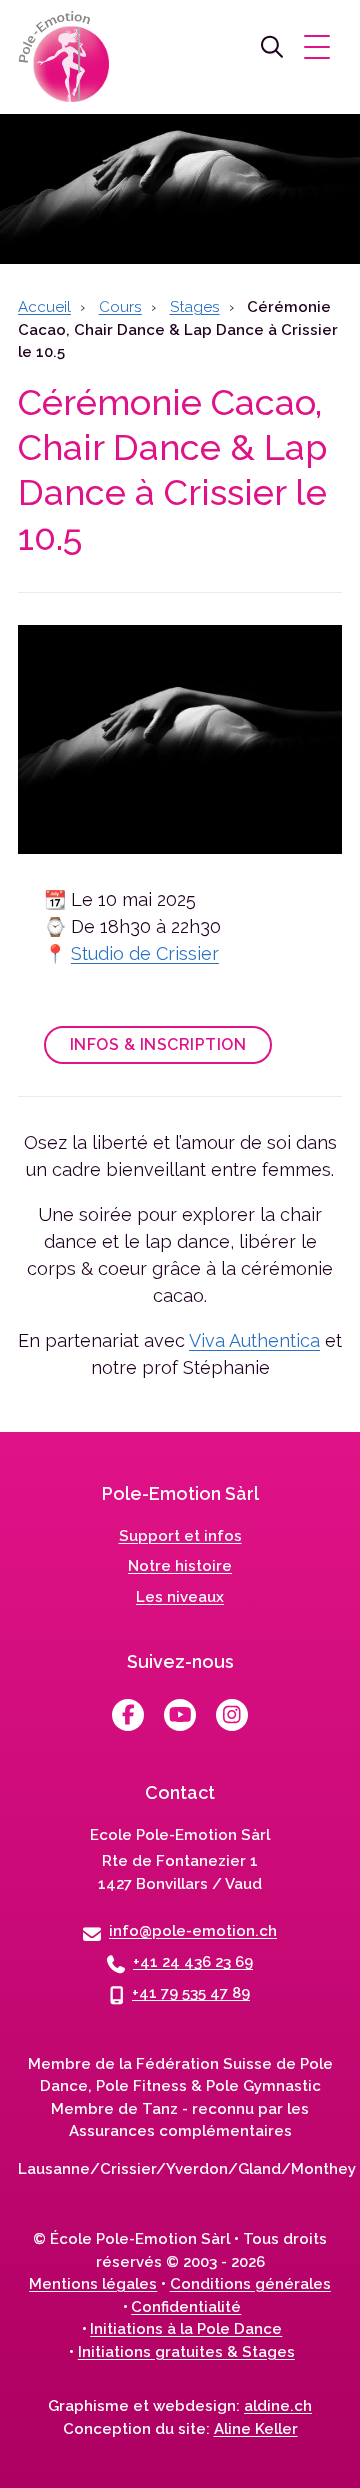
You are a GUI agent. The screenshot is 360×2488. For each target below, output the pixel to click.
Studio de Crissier (145, 953)
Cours (120, 307)
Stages (195, 307)
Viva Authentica (254, 1340)
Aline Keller (256, 2429)
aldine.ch (278, 2406)
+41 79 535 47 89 (191, 1993)
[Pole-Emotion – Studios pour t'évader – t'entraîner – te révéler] (68, 60)
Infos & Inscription (158, 1044)
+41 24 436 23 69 (193, 1962)
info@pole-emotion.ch (193, 1931)
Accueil (44, 307)
